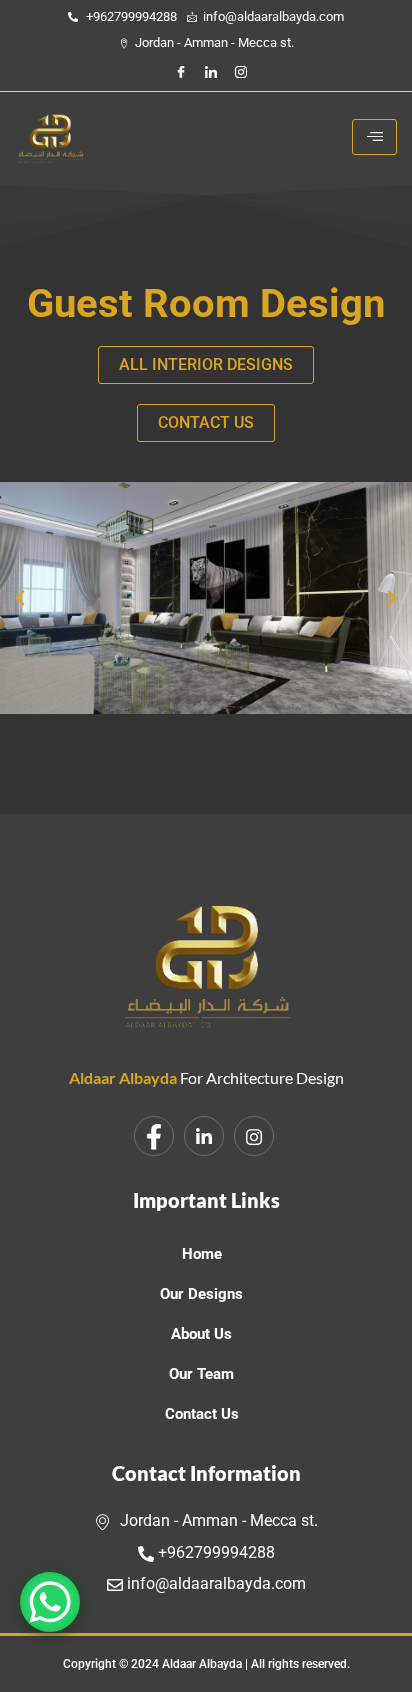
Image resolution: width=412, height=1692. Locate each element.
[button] (20, 598)
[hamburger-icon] (374, 137)
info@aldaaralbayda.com (214, 1583)
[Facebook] (181, 72)
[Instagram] (241, 72)
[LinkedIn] (211, 72)
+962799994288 (214, 1552)
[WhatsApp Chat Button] (50, 1602)
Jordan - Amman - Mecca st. (217, 1520)
